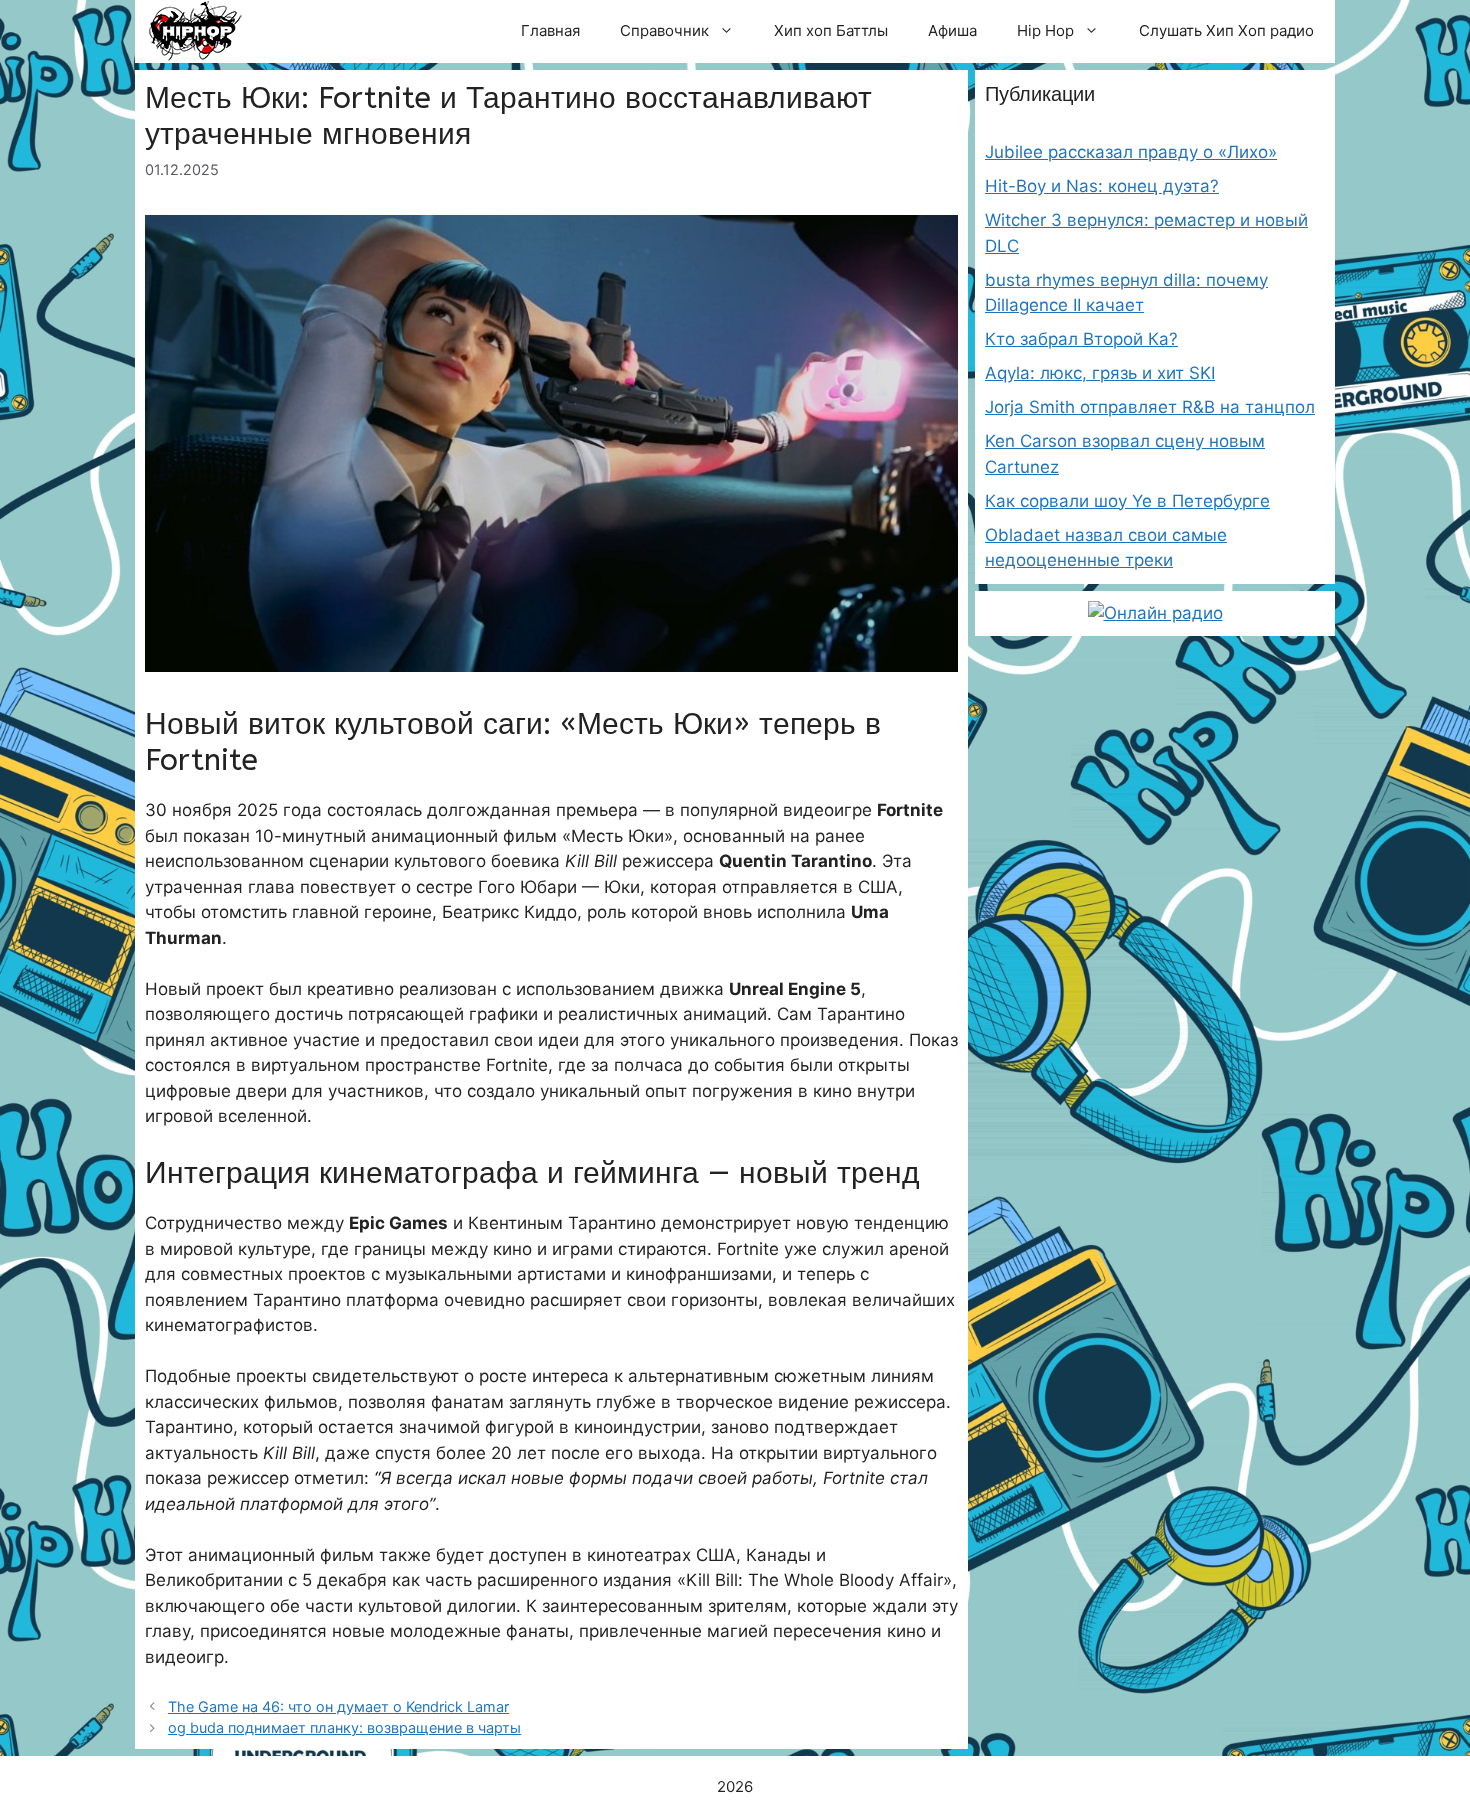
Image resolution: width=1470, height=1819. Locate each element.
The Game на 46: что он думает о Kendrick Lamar (338, 1706)
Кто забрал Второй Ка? (1081, 339)
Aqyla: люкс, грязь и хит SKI (1100, 373)
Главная (550, 30)
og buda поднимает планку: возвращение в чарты (344, 1727)
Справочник (664, 30)
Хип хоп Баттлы (831, 30)
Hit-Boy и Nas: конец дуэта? (1102, 186)
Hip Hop (1045, 30)
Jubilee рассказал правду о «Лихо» (1131, 152)
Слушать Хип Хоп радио (1226, 30)
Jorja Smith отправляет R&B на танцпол (1150, 407)
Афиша (952, 30)
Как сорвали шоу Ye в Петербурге (1127, 501)
